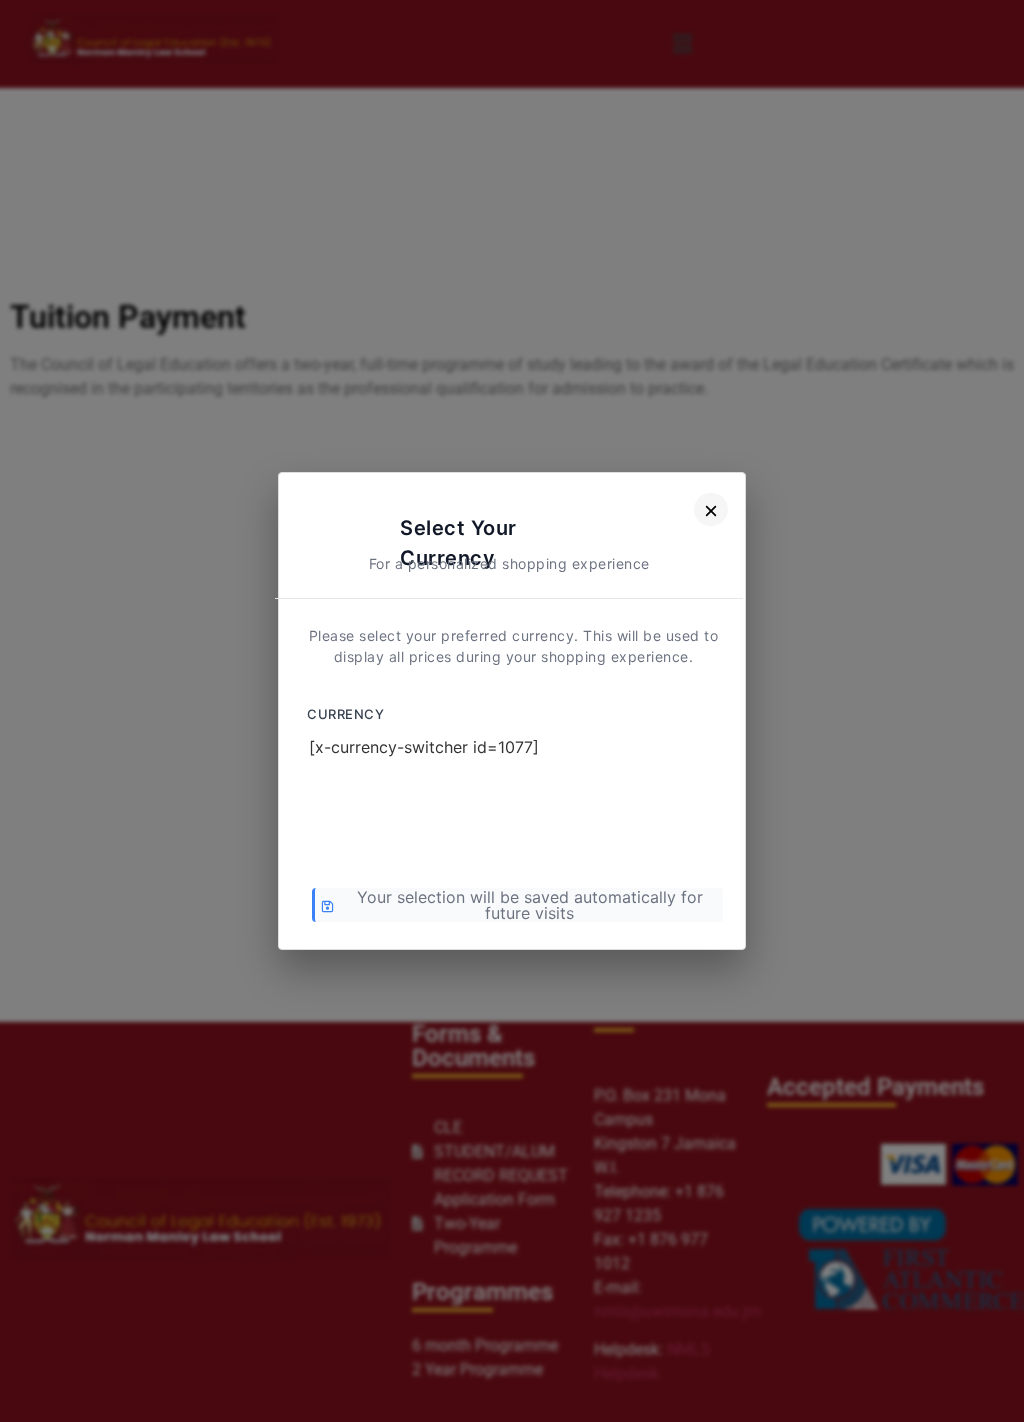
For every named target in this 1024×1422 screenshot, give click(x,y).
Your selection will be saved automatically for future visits (530, 905)
